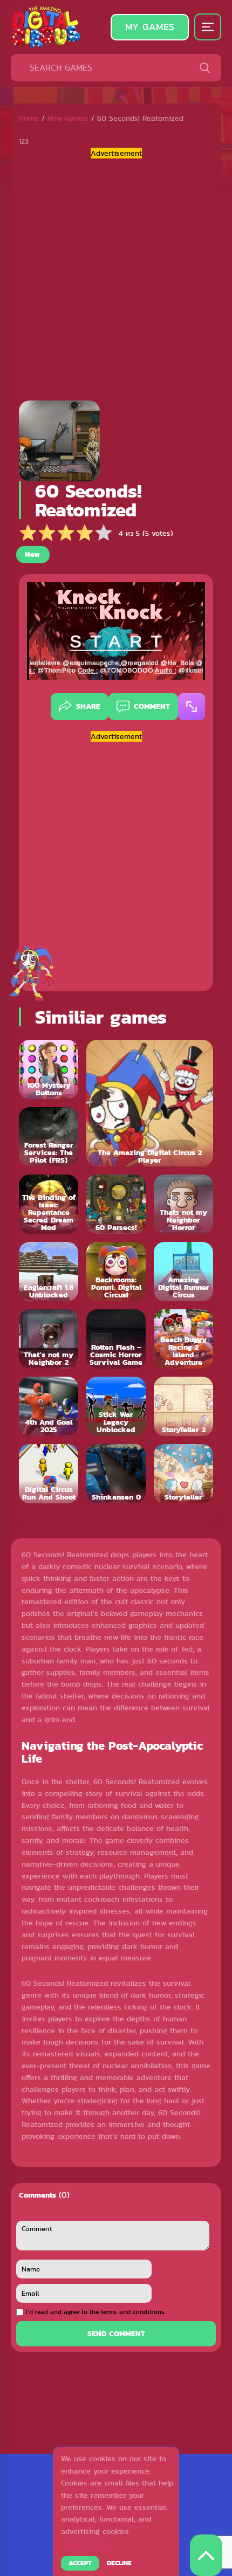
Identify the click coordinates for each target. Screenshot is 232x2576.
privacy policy (85, 2544)
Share (88, 706)
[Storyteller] (183, 1474)
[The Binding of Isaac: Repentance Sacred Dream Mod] (49, 1204)
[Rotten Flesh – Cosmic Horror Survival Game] (116, 1339)
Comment (152, 706)
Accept (80, 2563)
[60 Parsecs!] (116, 1204)
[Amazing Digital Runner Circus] (183, 1272)
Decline (119, 2563)
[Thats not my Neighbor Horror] (183, 1204)
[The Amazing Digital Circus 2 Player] (150, 1103)
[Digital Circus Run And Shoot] (49, 1474)
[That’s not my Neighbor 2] (49, 1339)
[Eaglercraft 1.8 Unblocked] (49, 1272)
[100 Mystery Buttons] (49, 1069)
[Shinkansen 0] (116, 1474)
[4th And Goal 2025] (49, 1406)
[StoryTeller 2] (183, 1406)
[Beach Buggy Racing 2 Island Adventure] (183, 1339)
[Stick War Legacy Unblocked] (116, 1406)
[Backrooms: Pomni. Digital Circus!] (116, 1272)
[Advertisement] (116, 275)
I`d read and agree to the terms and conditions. (96, 2312)
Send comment (116, 2333)
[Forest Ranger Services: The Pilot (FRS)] (49, 1137)
